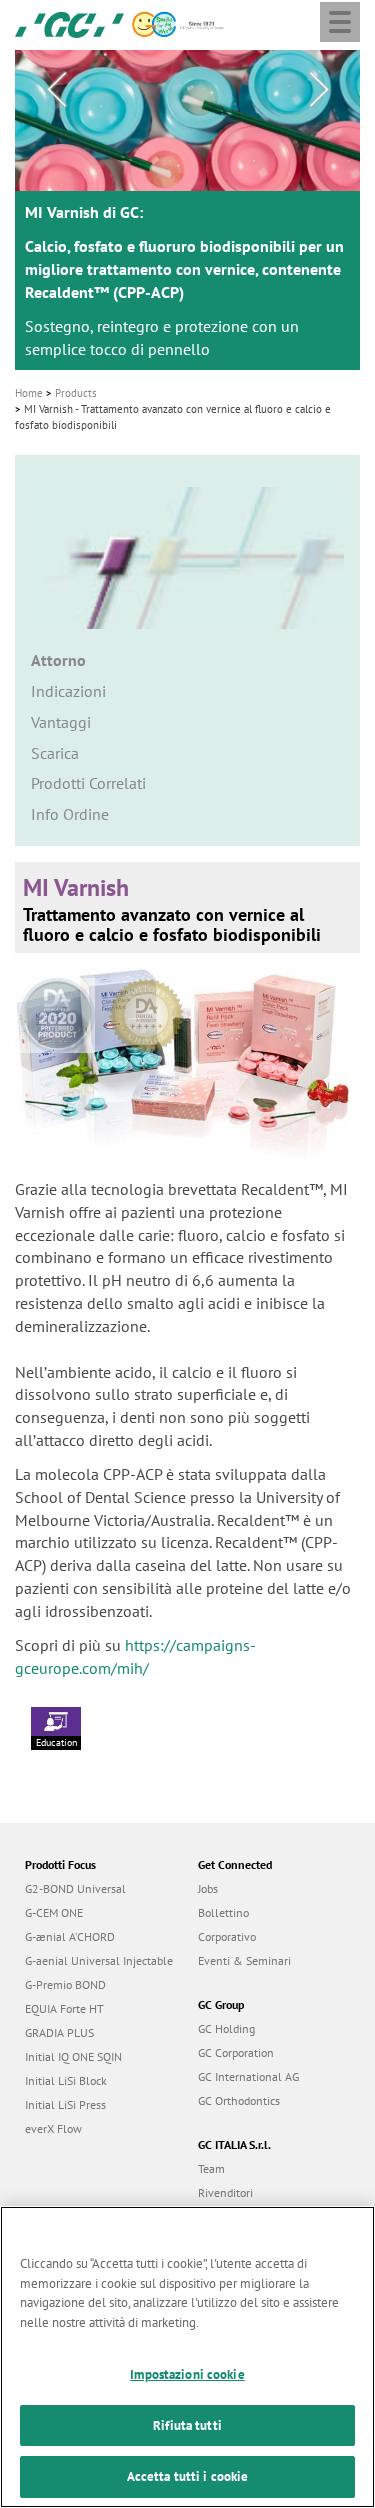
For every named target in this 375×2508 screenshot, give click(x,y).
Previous (56, 90)
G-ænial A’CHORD (70, 1936)
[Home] (69, 23)
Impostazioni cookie (187, 2374)
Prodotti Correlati (88, 783)
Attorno (58, 660)
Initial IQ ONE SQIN (73, 2056)
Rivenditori (225, 2192)
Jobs (208, 1888)
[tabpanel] (187, 210)
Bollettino (223, 1912)
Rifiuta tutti (187, 2425)
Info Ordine (70, 814)
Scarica (55, 753)
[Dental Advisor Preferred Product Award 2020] (64, 1008)
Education (56, 1742)
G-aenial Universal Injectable (99, 1960)
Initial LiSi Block (66, 2080)
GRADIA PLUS (59, 2032)
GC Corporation (236, 2052)
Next (319, 90)
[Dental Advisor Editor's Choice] (151, 1008)
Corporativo (227, 1936)
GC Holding (226, 2028)
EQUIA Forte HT (64, 2008)
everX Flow (53, 2128)
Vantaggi (61, 722)
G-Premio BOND (65, 1984)
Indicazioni (68, 691)
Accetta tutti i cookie (188, 2476)
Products (76, 393)
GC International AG (248, 2076)
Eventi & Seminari (244, 1960)
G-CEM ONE (54, 1912)
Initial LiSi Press (65, 2104)
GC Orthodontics (239, 2100)
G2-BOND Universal (75, 1888)
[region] (187, 2357)
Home (29, 393)
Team (211, 2168)
